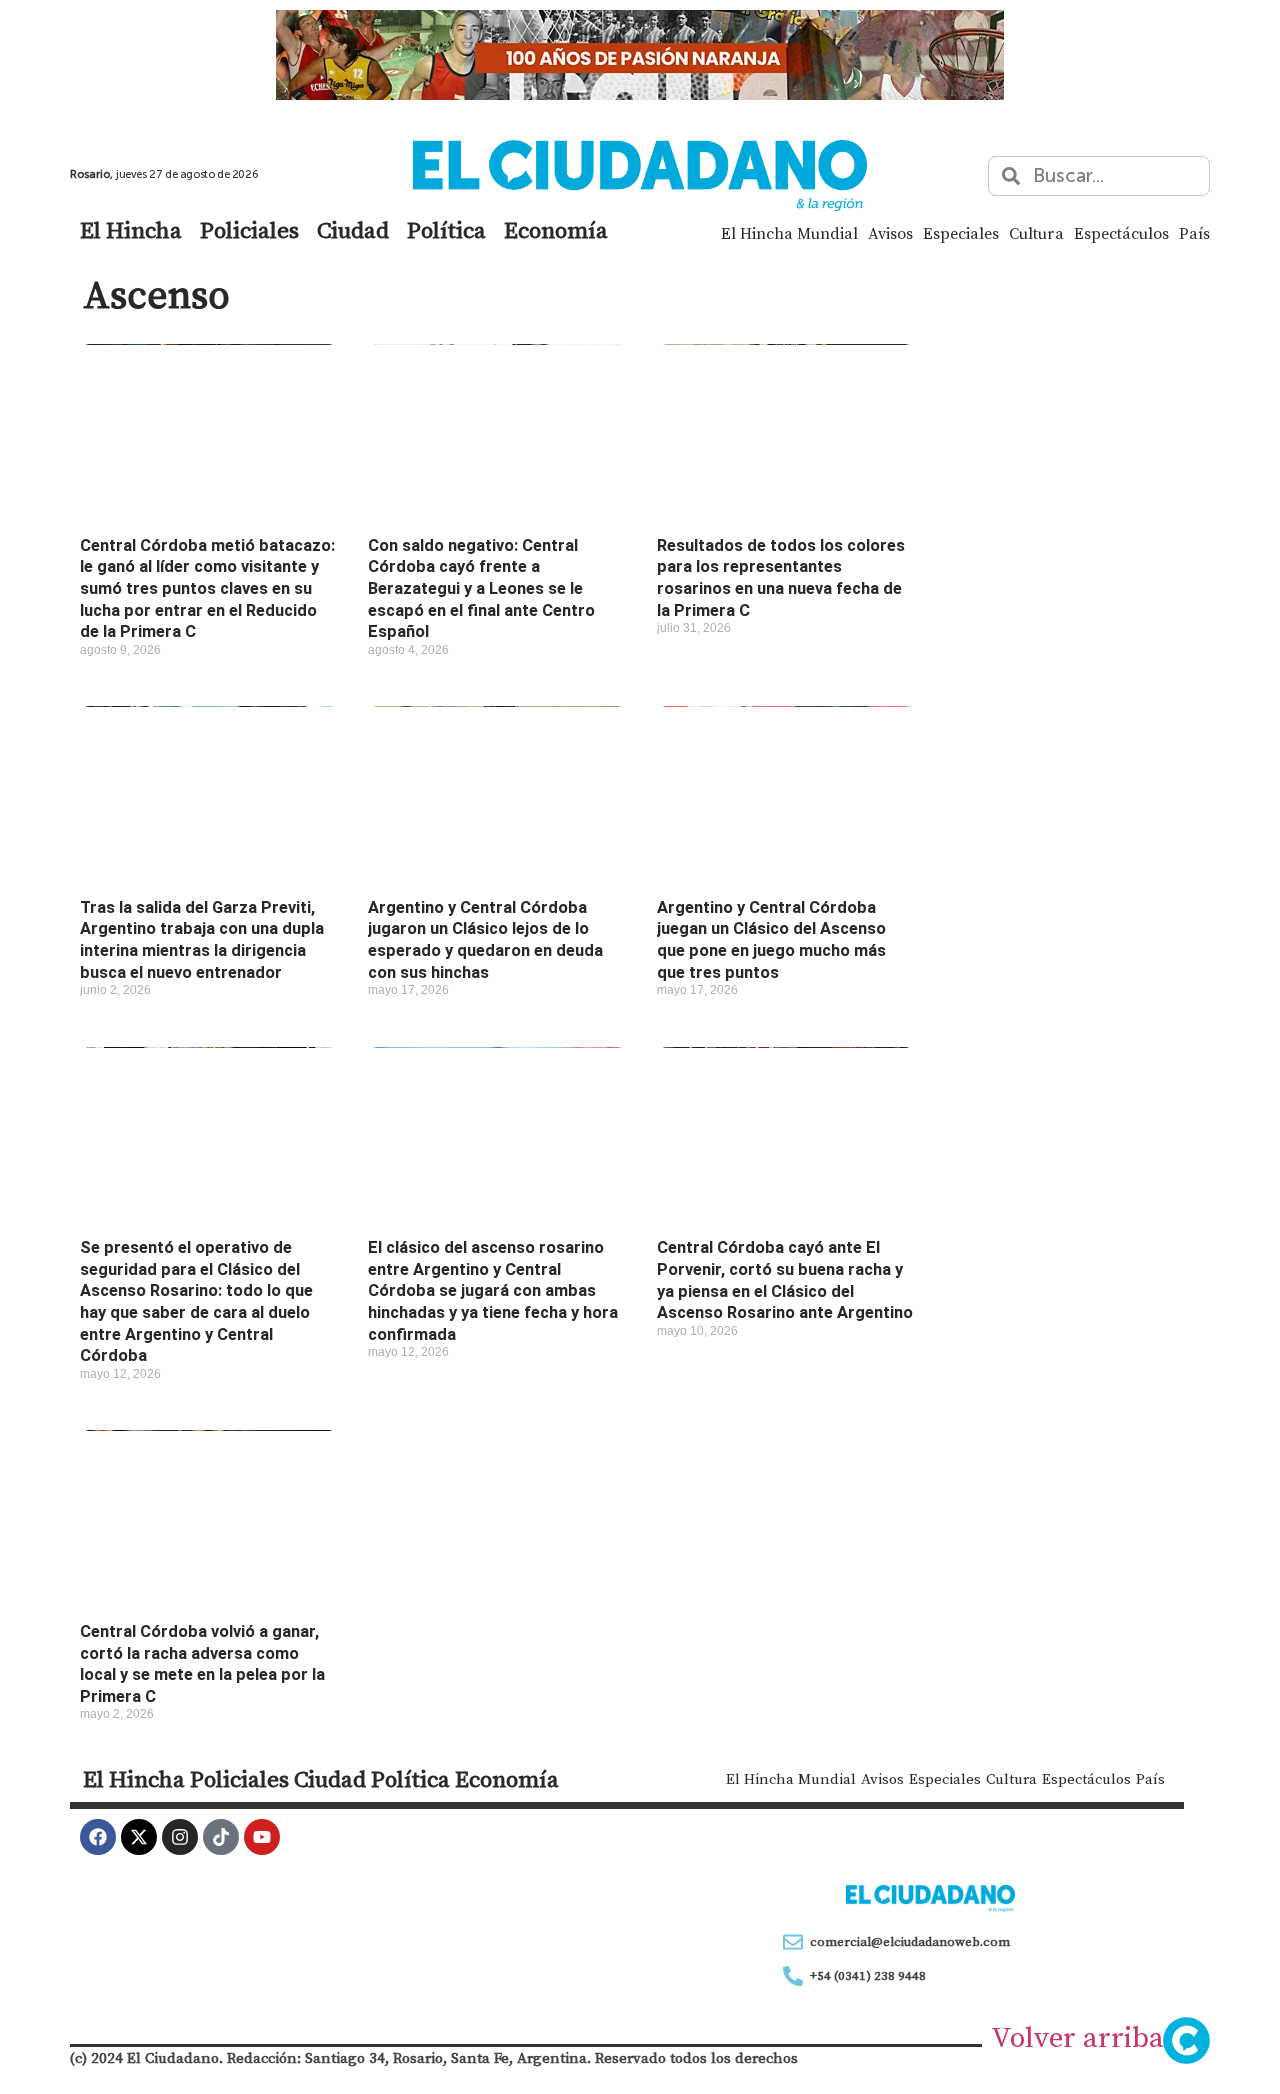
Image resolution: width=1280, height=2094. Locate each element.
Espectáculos (1121, 233)
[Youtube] (262, 1837)
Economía (556, 230)
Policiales (249, 230)
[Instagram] (180, 1837)
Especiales (961, 233)
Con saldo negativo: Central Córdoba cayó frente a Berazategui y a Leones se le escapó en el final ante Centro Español (481, 588)
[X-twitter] (139, 1837)
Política (446, 230)
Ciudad (353, 230)
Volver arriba (1077, 2037)
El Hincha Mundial (789, 233)
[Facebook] (98, 1837)
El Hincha (131, 230)
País (1194, 233)
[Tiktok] (221, 1837)
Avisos (890, 233)
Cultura (1036, 233)
